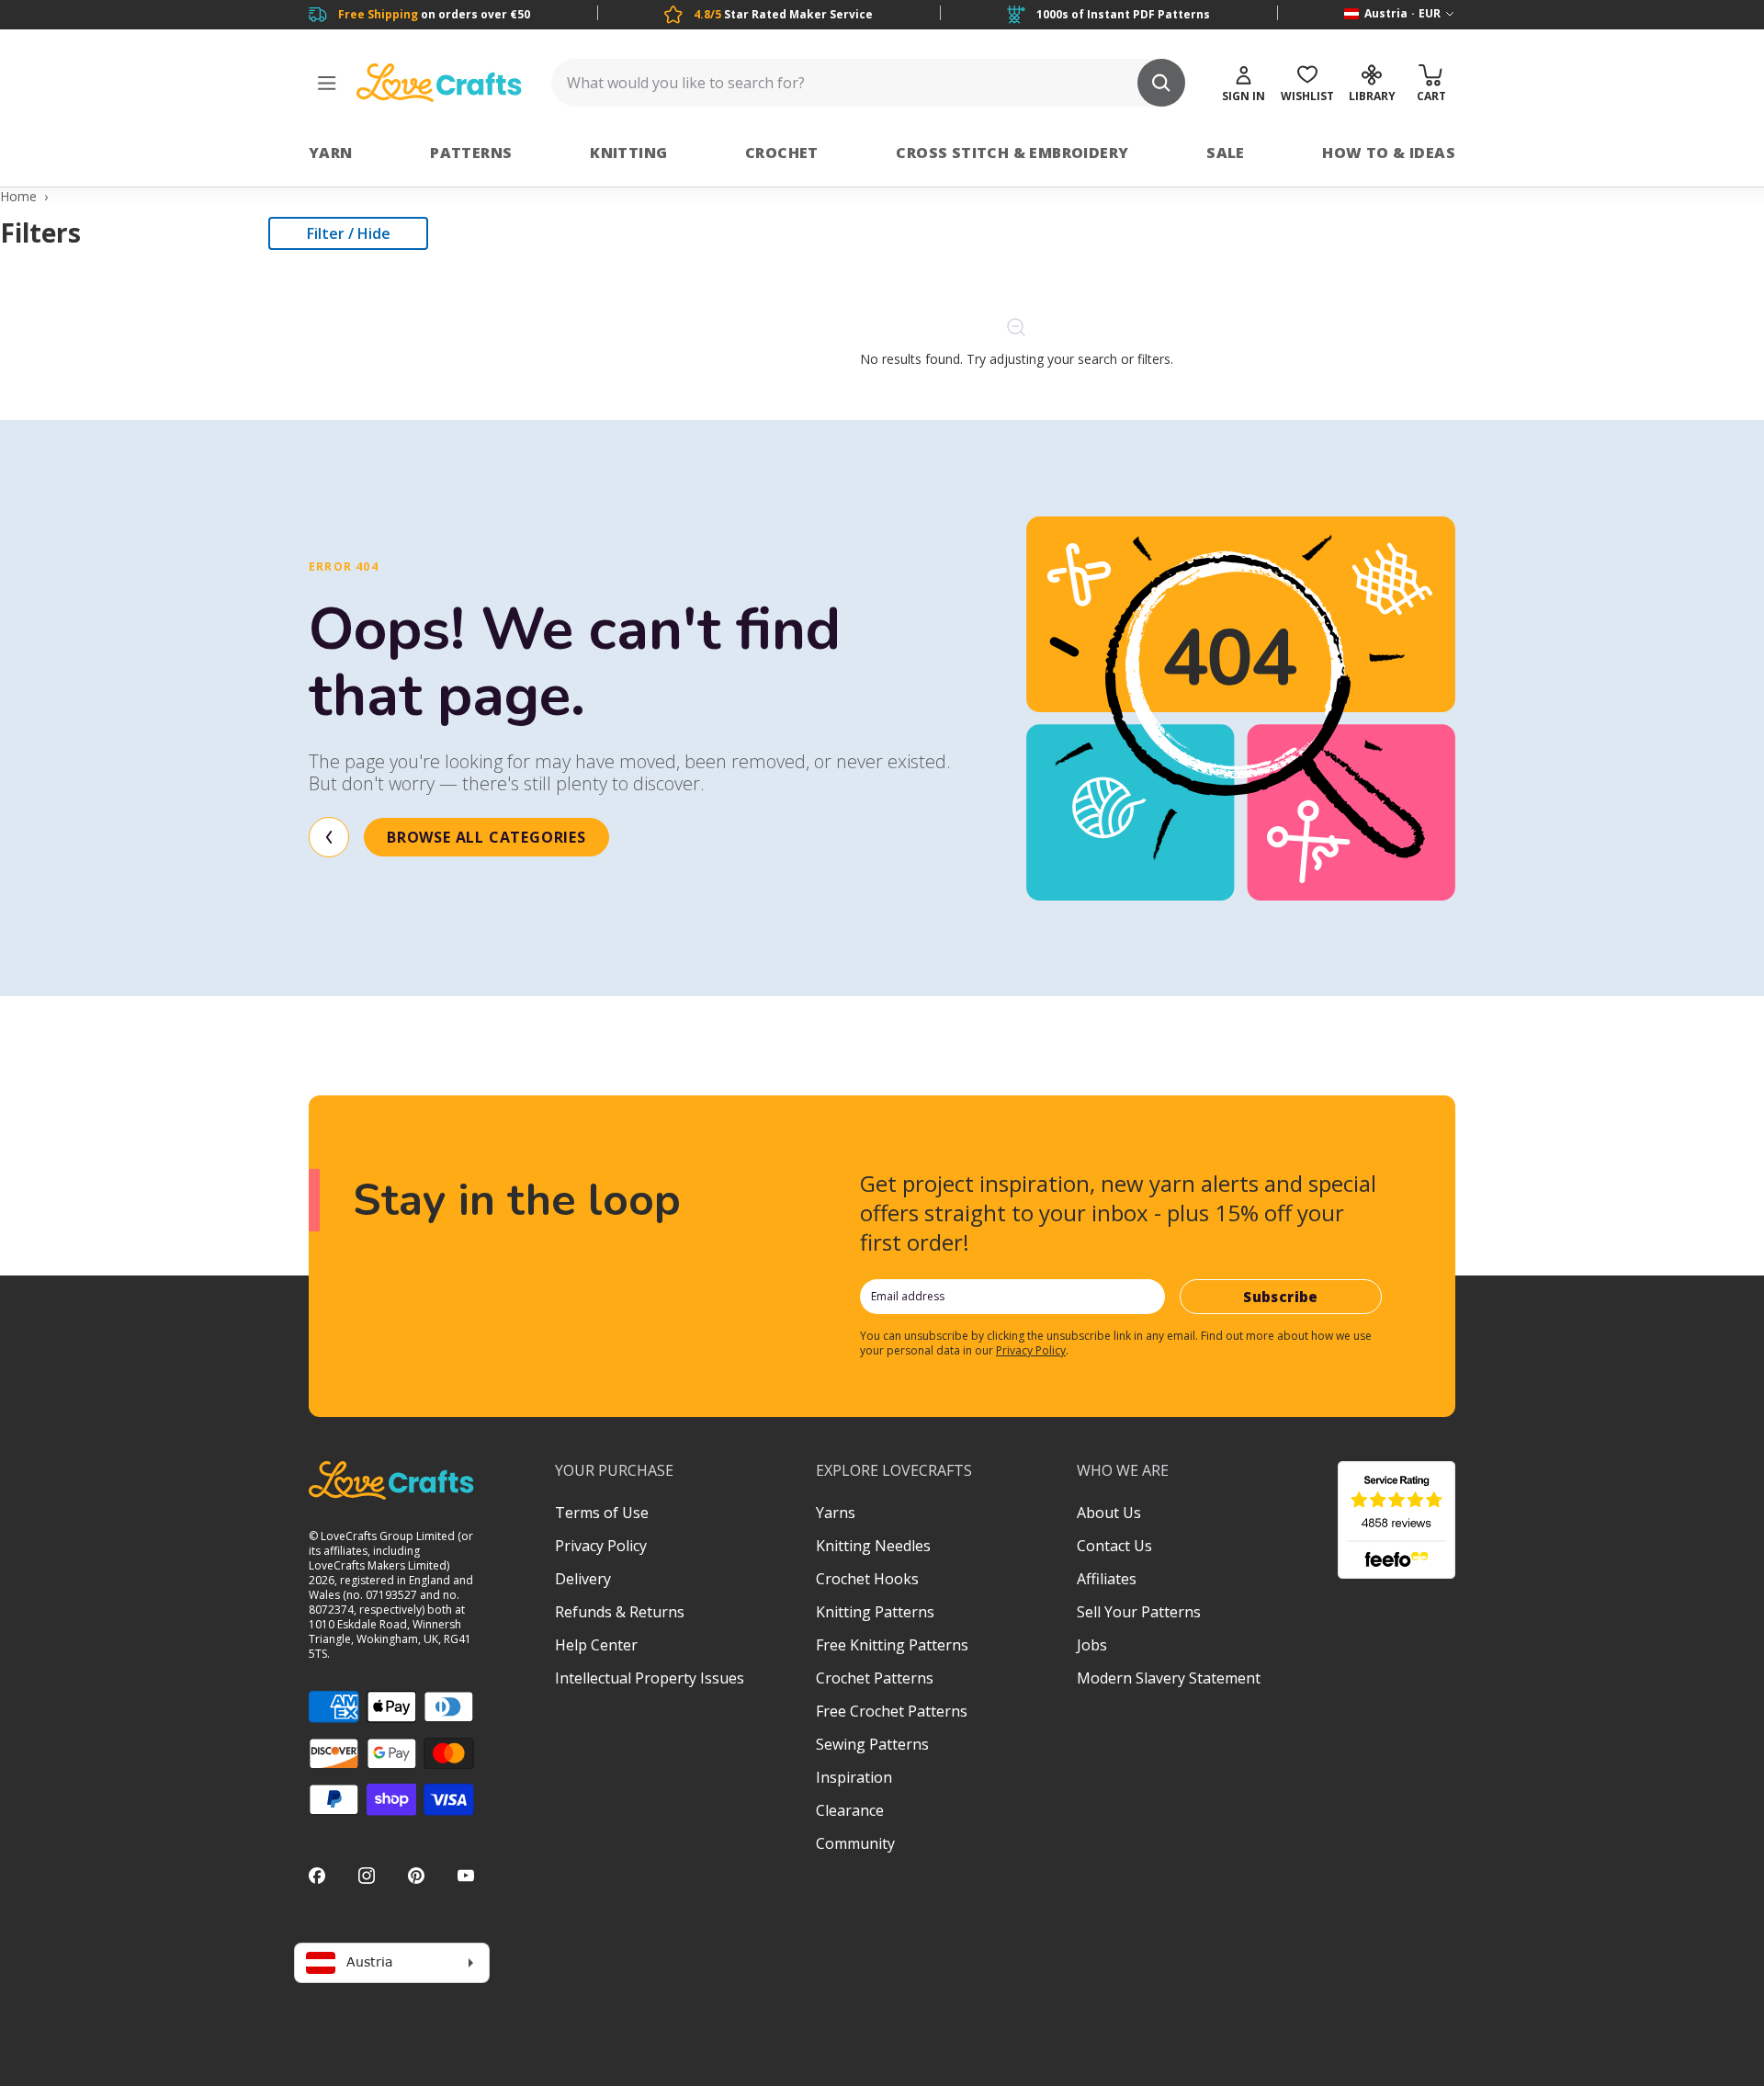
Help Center (596, 1645)
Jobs (1092, 1645)
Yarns (836, 1513)
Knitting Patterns (875, 1612)
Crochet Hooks (867, 1579)
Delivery (583, 1579)
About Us (1109, 1513)
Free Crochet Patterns (892, 1711)
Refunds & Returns (620, 1612)
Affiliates (1107, 1579)
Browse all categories (486, 837)
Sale (1226, 153)
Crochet (782, 153)
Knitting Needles (873, 1546)
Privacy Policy (1031, 1350)
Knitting (628, 153)
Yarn (331, 153)
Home (18, 196)
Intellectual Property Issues (650, 1678)
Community (855, 1843)
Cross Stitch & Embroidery (1012, 153)
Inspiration (854, 1777)
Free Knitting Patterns (892, 1645)
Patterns (471, 153)
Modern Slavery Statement (1169, 1678)
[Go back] (329, 837)
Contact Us (1114, 1546)
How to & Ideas (1389, 153)
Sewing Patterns (872, 1744)
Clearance (850, 1810)
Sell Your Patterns (1139, 1612)
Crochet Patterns (875, 1678)
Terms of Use (602, 1513)
